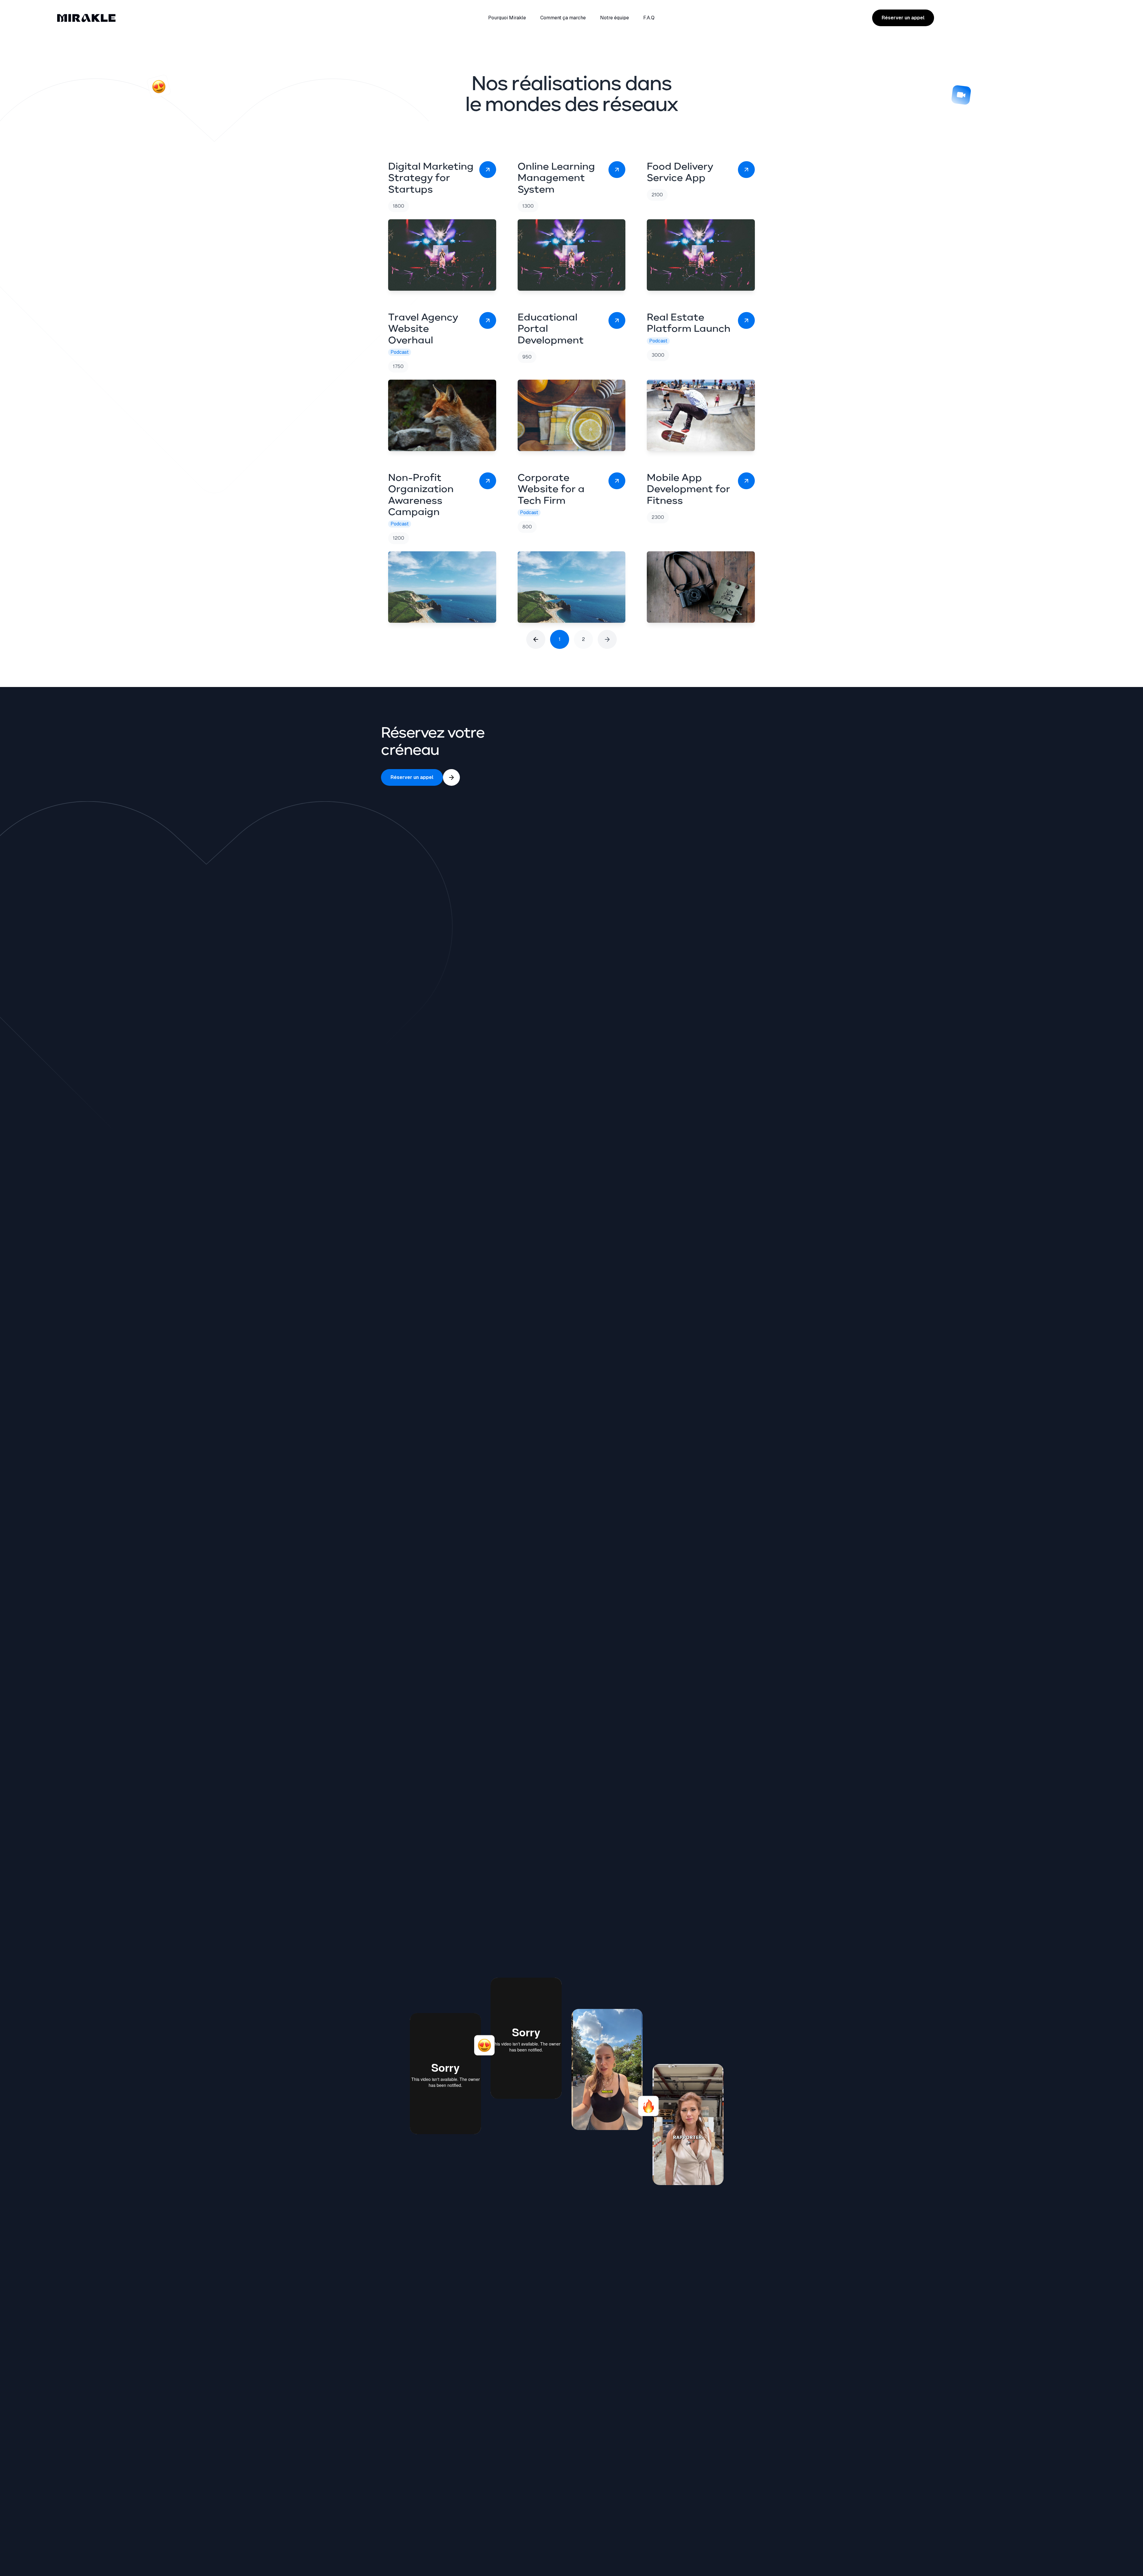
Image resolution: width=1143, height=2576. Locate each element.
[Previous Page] (536, 639)
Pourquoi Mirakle (507, 18)
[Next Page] (607, 639)
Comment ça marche (563, 18)
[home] (166, 18)
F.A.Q (649, 18)
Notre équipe (615, 18)
